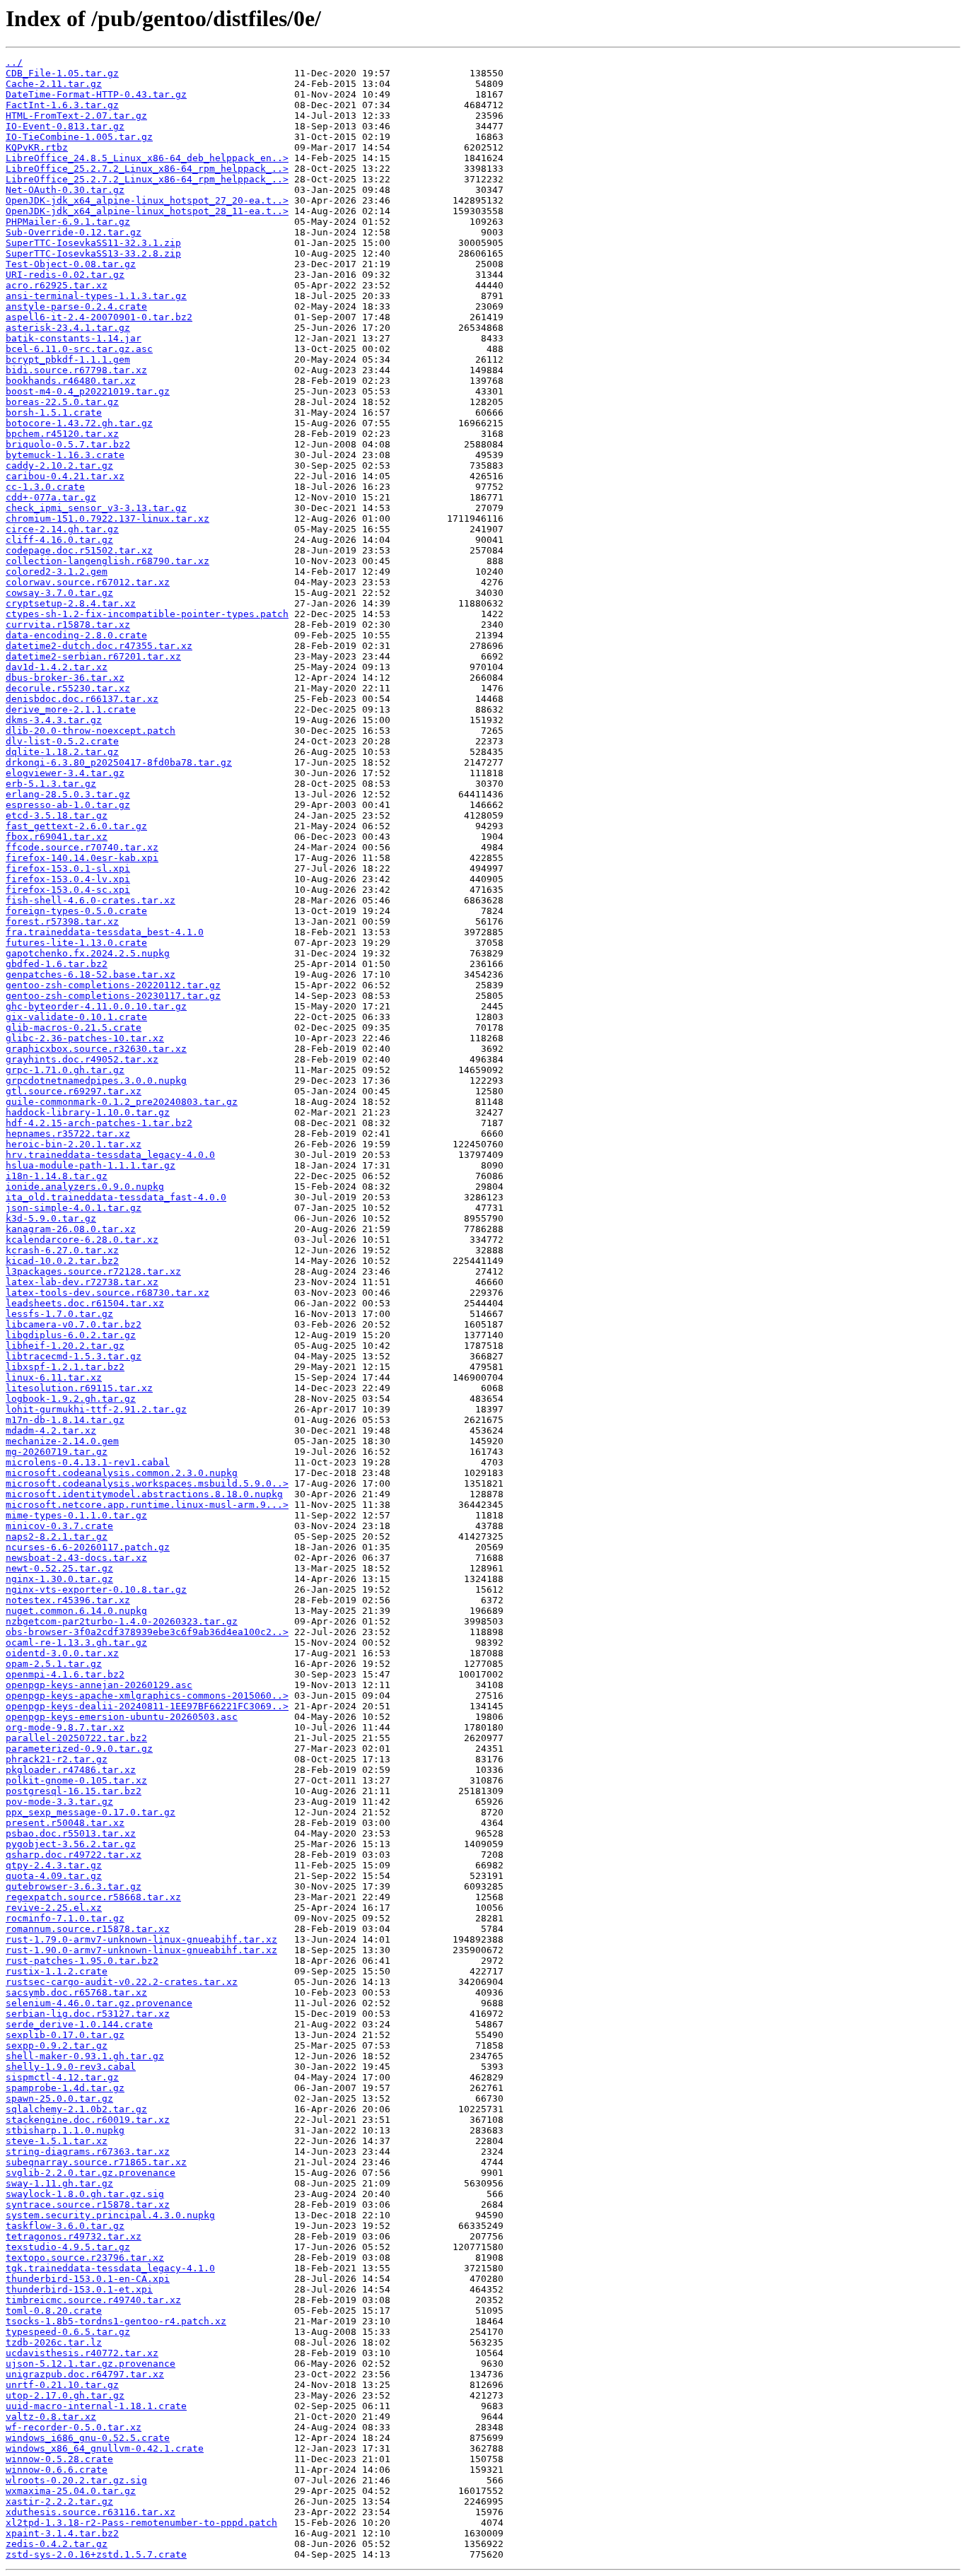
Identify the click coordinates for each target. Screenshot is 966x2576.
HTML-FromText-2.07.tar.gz (76, 116)
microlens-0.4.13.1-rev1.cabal (88, 1462)
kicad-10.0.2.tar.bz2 (62, 1261)
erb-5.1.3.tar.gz (51, 784)
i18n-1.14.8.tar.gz (57, 1176)
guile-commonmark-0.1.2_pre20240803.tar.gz (122, 1102)
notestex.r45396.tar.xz (68, 1600)
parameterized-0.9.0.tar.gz (79, 1749)
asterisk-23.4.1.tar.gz (68, 328)
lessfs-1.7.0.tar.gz (59, 1314)
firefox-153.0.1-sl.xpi (68, 868)
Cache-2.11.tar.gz (54, 84)
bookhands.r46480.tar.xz (71, 381)
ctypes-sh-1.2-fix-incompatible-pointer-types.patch (147, 614)
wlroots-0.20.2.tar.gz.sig (76, 2480)
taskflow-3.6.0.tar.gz (65, 2226)
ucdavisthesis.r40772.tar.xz (82, 2353)
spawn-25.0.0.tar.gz (59, 2098)
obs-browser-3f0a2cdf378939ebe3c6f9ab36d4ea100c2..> (147, 1632)
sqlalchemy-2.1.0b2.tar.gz (76, 2109)
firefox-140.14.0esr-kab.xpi (82, 858)
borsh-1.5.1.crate (54, 412)
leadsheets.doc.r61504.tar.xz (85, 1303)
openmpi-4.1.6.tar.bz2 (65, 1674)
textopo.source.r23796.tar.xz (85, 2258)
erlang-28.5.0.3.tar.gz (68, 794)
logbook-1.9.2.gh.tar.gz (71, 1399)
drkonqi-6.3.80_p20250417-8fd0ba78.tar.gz (119, 762)
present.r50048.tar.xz (65, 1823)
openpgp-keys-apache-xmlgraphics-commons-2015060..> (147, 1696)
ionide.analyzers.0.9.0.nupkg (85, 1187)
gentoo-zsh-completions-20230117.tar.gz (113, 996)
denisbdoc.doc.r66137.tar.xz (82, 699)
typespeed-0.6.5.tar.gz (68, 2332)
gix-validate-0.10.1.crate (76, 1017)
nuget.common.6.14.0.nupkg (76, 1611)
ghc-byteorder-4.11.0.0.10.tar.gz (96, 1006)
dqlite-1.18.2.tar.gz (62, 752)
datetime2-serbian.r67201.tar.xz (93, 656)
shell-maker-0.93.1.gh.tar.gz (85, 2056)
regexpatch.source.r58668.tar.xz (93, 1897)
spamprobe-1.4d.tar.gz (65, 2088)
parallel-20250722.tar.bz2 (76, 1738)
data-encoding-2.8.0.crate (76, 635)
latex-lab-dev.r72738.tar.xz (82, 1282)
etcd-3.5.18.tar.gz (57, 815)
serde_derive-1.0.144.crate (79, 2024)
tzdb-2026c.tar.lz (54, 2342)
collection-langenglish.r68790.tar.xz (107, 561)
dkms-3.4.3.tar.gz (54, 720)
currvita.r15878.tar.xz (68, 625)
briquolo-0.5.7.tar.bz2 (68, 444)
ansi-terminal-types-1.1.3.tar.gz (96, 296)
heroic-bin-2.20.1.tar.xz (74, 1144)
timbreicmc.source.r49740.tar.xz (93, 2300)
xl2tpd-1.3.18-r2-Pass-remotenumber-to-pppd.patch (141, 2523)
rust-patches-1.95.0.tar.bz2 (82, 1961)
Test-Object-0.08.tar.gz (71, 264)
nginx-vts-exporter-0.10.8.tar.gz (96, 1589)
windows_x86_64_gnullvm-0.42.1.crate (105, 2448)
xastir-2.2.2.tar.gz (59, 2501)
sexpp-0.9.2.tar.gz (57, 2045)
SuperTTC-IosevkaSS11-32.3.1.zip (93, 243)
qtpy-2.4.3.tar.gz (54, 1865)
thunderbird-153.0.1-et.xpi (79, 2289)
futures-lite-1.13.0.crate (76, 943)
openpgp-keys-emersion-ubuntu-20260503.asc (122, 1717)
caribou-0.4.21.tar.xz (65, 476)
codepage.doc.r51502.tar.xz (79, 550)
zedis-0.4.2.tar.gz (57, 2544)
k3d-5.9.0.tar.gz (51, 1218)
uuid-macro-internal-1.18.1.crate (96, 2406)
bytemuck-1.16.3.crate (65, 455)
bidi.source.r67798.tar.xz (76, 370)
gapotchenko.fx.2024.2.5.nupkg (88, 953)
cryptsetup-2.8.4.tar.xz (71, 603)
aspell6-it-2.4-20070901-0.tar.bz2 (99, 317)
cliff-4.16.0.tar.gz (59, 540)
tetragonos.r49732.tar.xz (74, 2236)
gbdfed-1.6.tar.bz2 (57, 964)
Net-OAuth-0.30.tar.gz (65, 190)
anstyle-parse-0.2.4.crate (76, 306)
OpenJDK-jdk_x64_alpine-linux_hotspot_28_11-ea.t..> (147, 211)
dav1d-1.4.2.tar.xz (57, 667)
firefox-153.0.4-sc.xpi (68, 890)
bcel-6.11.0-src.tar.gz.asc (79, 349)
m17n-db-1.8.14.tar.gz (65, 1420)
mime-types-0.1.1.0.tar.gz (76, 1515)
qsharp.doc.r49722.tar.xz (74, 1855)
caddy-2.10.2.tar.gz (59, 466)
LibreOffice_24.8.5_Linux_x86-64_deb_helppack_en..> (147, 158)
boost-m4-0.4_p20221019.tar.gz (88, 391)
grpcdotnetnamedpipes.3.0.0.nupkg (96, 1081)
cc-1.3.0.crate (45, 487)
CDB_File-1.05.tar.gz (62, 73)
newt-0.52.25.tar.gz (59, 1568)
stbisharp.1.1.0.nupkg (65, 2130)
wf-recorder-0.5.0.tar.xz (74, 2427)
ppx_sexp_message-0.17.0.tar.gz (91, 1812)
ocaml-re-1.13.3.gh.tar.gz (76, 1643)
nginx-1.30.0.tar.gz (59, 1579)
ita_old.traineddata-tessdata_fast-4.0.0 (116, 1197)
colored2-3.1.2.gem (57, 572)
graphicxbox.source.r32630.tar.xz (96, 1049)
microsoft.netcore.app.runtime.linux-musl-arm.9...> (147, 1505)
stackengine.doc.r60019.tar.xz (88, 2120)
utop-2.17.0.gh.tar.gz (65, 2395)
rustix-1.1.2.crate (57, 1971)
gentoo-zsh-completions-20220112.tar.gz (113, 985)
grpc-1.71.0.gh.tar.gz (65, 1070)
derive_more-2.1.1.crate (71, 709)
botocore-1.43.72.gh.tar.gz (79, 423)
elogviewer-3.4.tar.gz (65, 773)
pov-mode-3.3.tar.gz (59, 1802)
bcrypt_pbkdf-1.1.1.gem (68, 359)
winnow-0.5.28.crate (59, 2459)
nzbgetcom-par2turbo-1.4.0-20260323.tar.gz (122, 1621)
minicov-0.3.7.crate (59, 1526)
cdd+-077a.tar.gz (51, 497)
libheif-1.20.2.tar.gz (65, 1346)
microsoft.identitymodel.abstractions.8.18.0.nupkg (144, 1494)
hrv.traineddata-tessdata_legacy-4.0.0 (110, 1155)
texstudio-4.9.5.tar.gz (68, 2247)
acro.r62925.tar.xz (57, 285)
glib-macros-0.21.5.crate (74, 1028)
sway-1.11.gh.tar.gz (59, 2183)
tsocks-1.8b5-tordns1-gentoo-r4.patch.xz (116, 2321)
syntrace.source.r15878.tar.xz (88, 2205)
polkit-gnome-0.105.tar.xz (76, 1780)
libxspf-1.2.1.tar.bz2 (65, 1367)
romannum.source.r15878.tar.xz (88, 1929)
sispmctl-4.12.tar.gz (62, 2077)
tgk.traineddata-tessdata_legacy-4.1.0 (110, 2268)
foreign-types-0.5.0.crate (76, 911)
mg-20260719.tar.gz (57, 1452)
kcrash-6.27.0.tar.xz (62, 1250)
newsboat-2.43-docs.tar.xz (76, 1558)
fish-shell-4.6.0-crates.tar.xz (91, 900)
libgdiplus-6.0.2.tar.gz (71, 1335)
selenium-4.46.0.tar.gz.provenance (99, 2003)
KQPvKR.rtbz (37, 147)
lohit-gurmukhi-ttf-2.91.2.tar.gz (96, 1409)
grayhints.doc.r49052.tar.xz (82, 1059)
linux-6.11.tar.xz (54, 1377)
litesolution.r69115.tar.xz (79, 1388)
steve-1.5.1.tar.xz (57, 2141)
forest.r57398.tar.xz (62, 921)
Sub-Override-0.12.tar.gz (74, 232)
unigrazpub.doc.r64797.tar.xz (85, 2374)
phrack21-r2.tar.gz (57, 1759)
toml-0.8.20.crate (54, 2311)
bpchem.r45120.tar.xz (62, 434)
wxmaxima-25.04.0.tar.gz (71, 2491)
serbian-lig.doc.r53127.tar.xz (88, 2014)
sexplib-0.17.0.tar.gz (65, 2035)
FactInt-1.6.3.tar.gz (62, 105)
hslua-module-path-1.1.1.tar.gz (91, 1165)
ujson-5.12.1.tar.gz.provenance (91, 2364)
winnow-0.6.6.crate (57, 2470)
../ (14, 63)
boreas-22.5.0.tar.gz (62, 402)
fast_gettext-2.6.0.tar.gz (76, 826)
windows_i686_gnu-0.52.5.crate (88, 2438)
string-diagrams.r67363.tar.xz (88, 2151)
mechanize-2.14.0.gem (62, 1441)
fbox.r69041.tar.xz (57, 837)
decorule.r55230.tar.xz (68, 688)
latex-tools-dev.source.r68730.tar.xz (107, 1293)
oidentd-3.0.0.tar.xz (62, 1653)
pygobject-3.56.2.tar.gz (71, 1844)
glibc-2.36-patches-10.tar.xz (85, 1038)
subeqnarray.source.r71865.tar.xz (96, 2162)
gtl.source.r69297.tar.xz (74, 1091)
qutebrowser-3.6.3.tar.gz (74, 1886)
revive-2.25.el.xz (54, 1908)
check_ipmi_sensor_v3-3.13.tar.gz (96, 508)
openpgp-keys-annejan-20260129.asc (99, 1685)
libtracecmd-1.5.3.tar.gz (74, 1356)
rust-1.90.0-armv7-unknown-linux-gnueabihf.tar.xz (141, 1950)
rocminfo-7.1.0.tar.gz (65, 1918)
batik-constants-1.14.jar (74, 338)
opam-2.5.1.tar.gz (54, 1664)
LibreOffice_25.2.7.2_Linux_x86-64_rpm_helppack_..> (147, 169)
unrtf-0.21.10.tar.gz (62, 2385)
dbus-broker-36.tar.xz (65, 678)
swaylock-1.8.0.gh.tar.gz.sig (85, 2194)
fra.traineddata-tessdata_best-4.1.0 (105, 932)
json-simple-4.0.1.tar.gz (74, 1208)
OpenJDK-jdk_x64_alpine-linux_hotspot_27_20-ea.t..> (147, 200)
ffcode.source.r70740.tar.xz (82, 847)
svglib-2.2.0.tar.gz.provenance (91, 2173)
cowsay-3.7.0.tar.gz (59, 593)
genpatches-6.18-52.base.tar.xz (91, 974)
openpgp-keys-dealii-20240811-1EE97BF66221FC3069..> (147, 1706)
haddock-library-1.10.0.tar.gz (88, 1112)
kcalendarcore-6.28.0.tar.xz (82, 1240)
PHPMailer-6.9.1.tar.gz (68, 222)
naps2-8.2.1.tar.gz (57, 1536)
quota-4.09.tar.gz (54, 1876)
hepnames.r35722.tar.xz (68, 1134)
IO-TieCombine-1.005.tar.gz (79, 137)
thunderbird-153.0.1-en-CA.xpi (88, 2279)
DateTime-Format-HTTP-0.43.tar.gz (96, 94)
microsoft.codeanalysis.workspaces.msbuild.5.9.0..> (147, 1483)
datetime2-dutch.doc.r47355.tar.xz (99, 646)
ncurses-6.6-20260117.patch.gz (88, 1547)
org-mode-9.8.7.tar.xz (65, 1727)
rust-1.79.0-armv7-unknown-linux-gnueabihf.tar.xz (141, 1939)
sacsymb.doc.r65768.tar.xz (76, 1992)
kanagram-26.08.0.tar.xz (71, 1229)
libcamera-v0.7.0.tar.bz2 (74, 1324)
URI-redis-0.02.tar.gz (65, 275)
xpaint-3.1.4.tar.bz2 (62, 2533)
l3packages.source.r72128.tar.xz (93, 1271)
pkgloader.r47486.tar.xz (71, 1770)
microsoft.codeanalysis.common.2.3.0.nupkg (122, 1473)
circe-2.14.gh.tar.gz (62, 529)
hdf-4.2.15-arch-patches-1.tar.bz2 (99, 1123)
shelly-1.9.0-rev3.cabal (71, 2067)
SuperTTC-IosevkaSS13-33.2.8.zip (93, 253)
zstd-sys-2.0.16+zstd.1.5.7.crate (96, 2554)
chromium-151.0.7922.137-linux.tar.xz (107, 519)
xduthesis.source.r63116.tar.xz (91, 2512)
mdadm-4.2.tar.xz (51, 1430)
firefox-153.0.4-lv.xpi (68, 879)
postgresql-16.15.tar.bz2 (74, 1791)
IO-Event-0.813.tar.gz (65, 126)
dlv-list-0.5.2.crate (62, 741)
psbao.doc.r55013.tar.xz (71, 1833)
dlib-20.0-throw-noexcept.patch (91, 731)
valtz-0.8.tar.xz (51, 2417)
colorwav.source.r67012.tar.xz (88, 582)
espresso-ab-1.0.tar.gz (68, 805)
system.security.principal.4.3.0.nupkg (110, 2215)
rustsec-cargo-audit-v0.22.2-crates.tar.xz (122, 1982)
